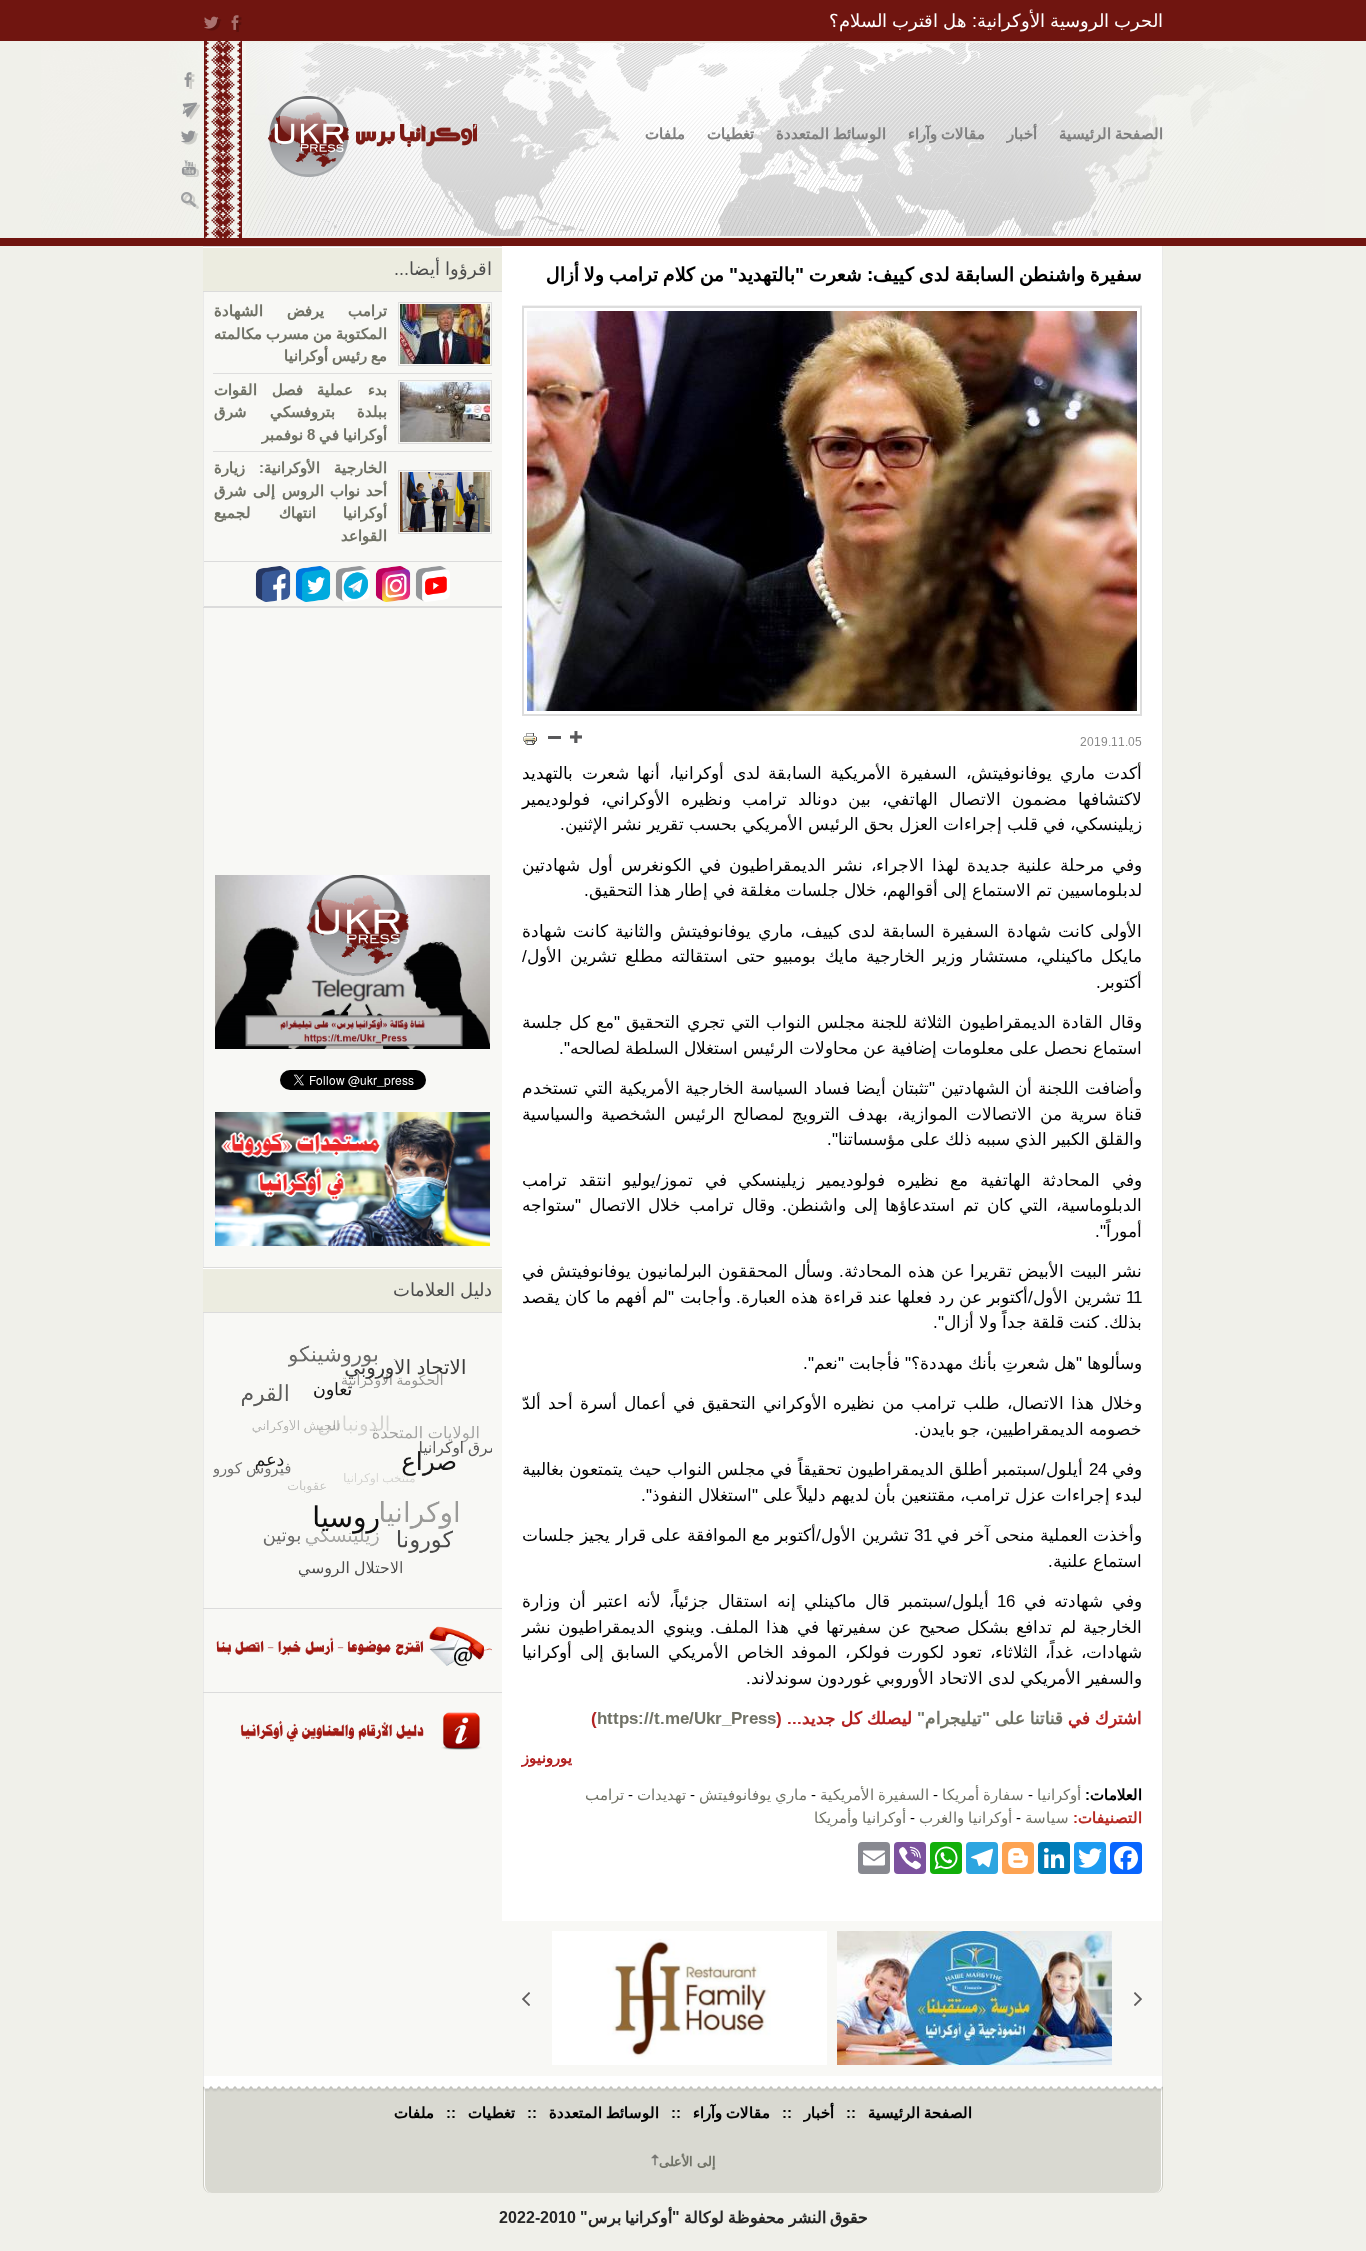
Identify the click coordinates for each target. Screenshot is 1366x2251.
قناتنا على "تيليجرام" (990, 1718)
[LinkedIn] (1054, 1856)
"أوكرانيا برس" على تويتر (190, 140)
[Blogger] (1018, 1856)
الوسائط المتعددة (831, 133)
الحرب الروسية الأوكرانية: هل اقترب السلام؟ (996, 21)
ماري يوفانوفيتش (753, 1794)
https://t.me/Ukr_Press (686, 1718)
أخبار (1022, 133)
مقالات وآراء (946, 133)
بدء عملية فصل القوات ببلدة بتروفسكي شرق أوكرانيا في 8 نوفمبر (300, 412)
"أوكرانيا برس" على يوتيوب (190, 170)
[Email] (874, 1856)
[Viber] (910, 1856)
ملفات (665, 133)
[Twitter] (1090, 1856)
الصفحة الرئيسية (1111, 133)
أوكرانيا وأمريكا (860, 1817)
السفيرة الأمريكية (874, 1794)
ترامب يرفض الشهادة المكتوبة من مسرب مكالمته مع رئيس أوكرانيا (300, 333)
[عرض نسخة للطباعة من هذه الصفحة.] (530, 739)
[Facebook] (1126, 1856)
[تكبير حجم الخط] (575, 737)
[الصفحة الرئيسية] (372, 136)
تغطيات (730, 133)
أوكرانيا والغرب (965, 1817)
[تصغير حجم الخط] (555, 737)
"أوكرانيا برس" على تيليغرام (190, 110)
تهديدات (661, 1794)
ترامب (604, 1794)
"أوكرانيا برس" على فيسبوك (190, 80)
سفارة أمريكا (983, 1794)
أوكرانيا (1059, 1794)
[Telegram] (982, 1856)
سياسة (1047, 1817)
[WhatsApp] (946, 1856)
